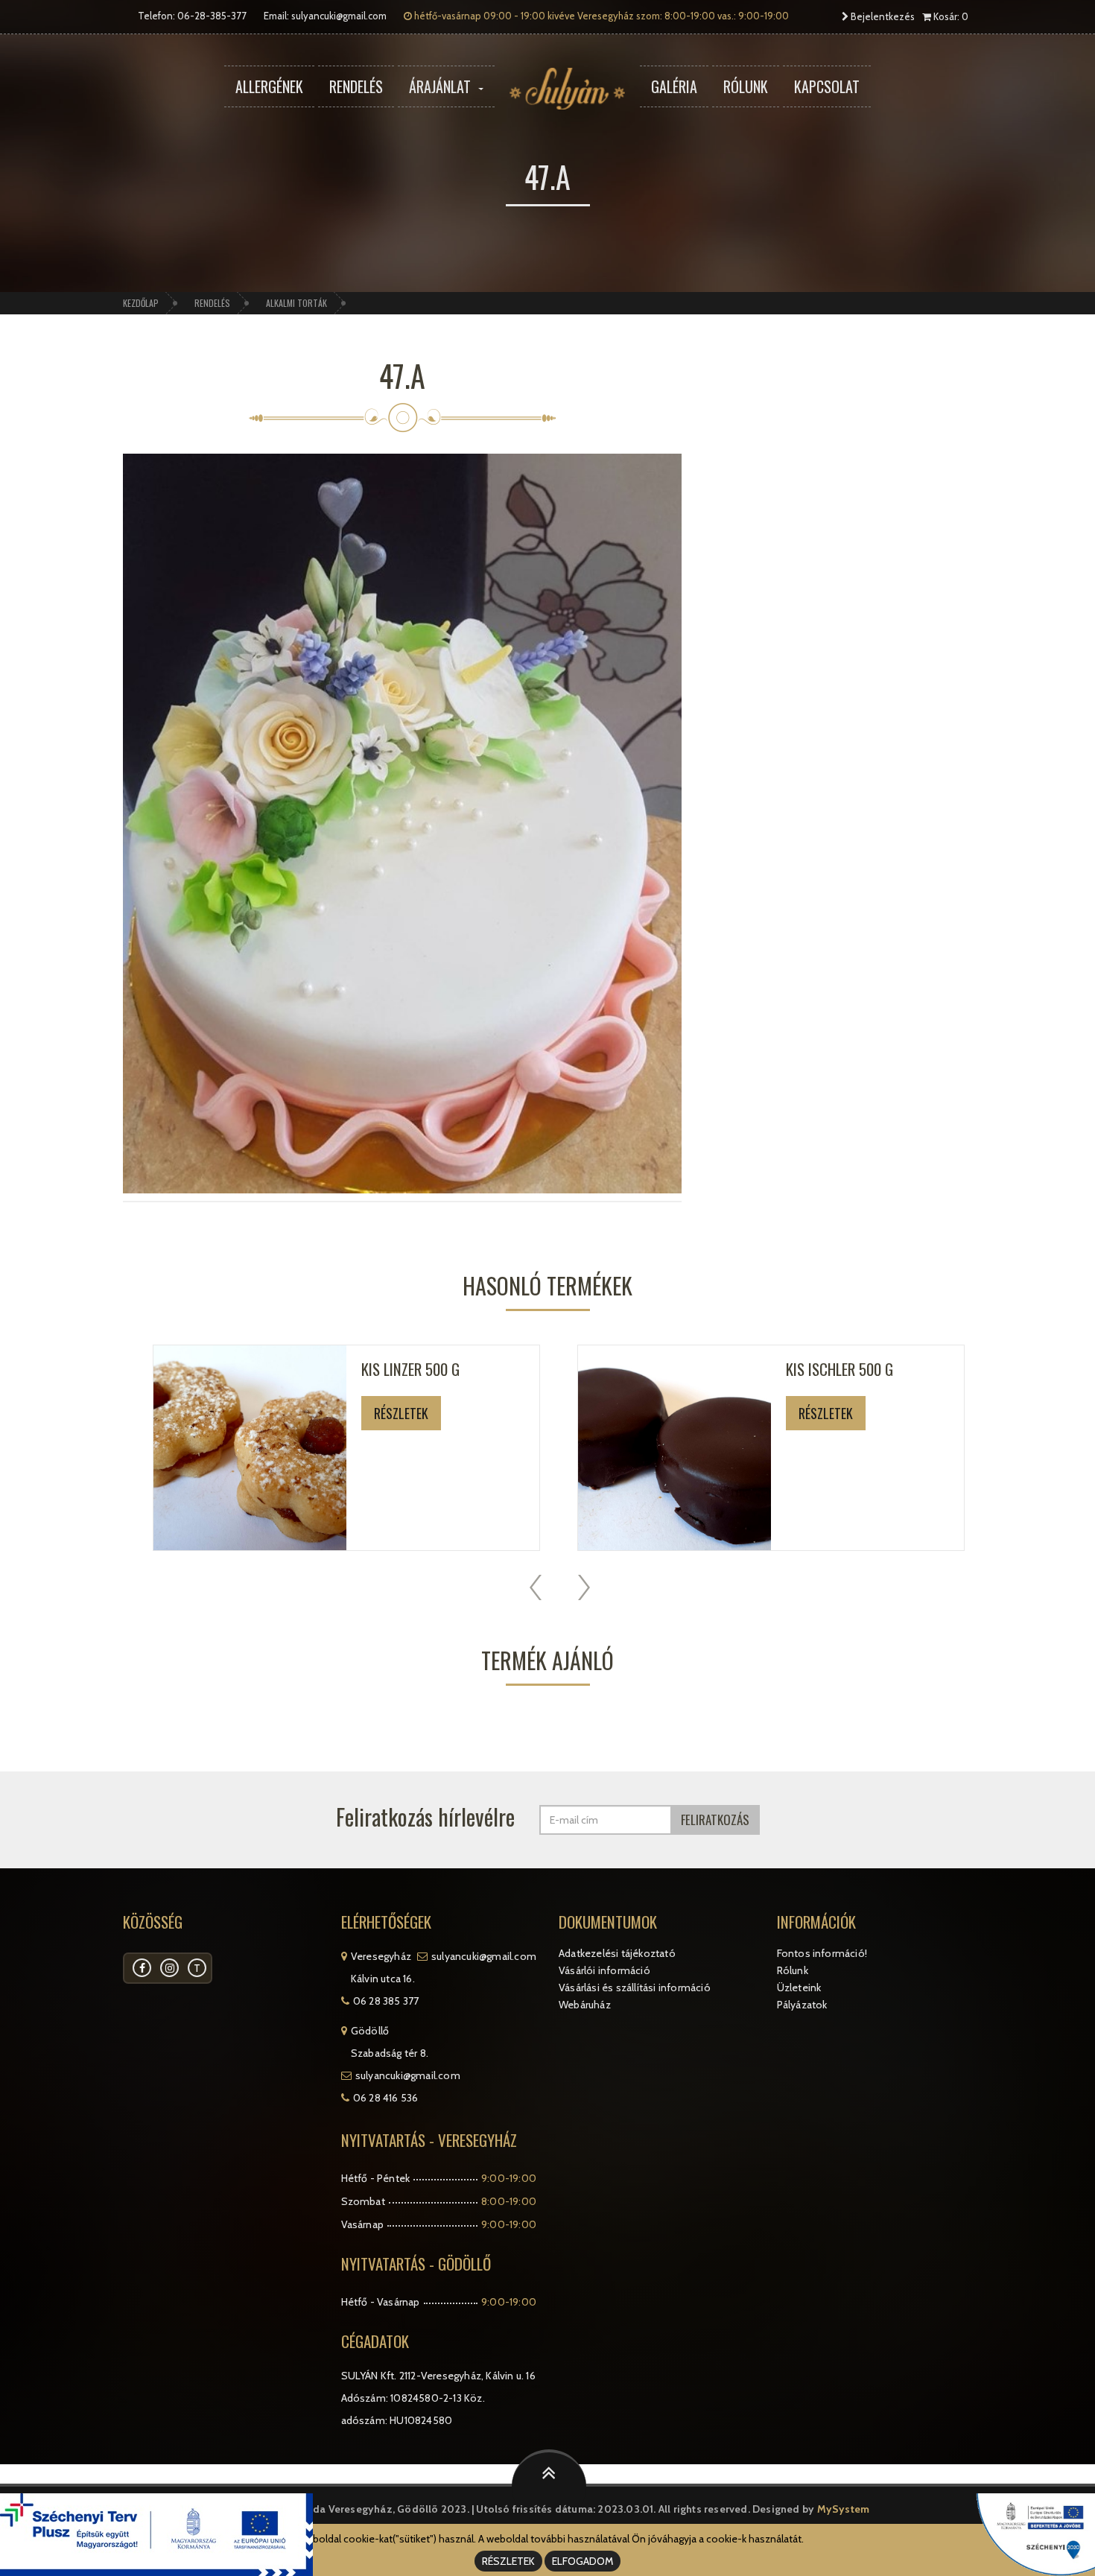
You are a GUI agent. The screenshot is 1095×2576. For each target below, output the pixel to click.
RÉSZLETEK (508, 2561)
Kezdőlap (141, 303)
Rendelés (356, 86)
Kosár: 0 (950, 16)
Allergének (269, 86)
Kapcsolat (827, 86)
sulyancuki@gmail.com (339, 16)
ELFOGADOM (583, 2561)
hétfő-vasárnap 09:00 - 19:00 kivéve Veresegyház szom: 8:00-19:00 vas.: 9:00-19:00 (600, 16)
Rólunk (746, 86)
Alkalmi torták (296, 303)
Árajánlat (440, 86)
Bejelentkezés (882, 16)
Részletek (401, 1413)
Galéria (674, 86)
